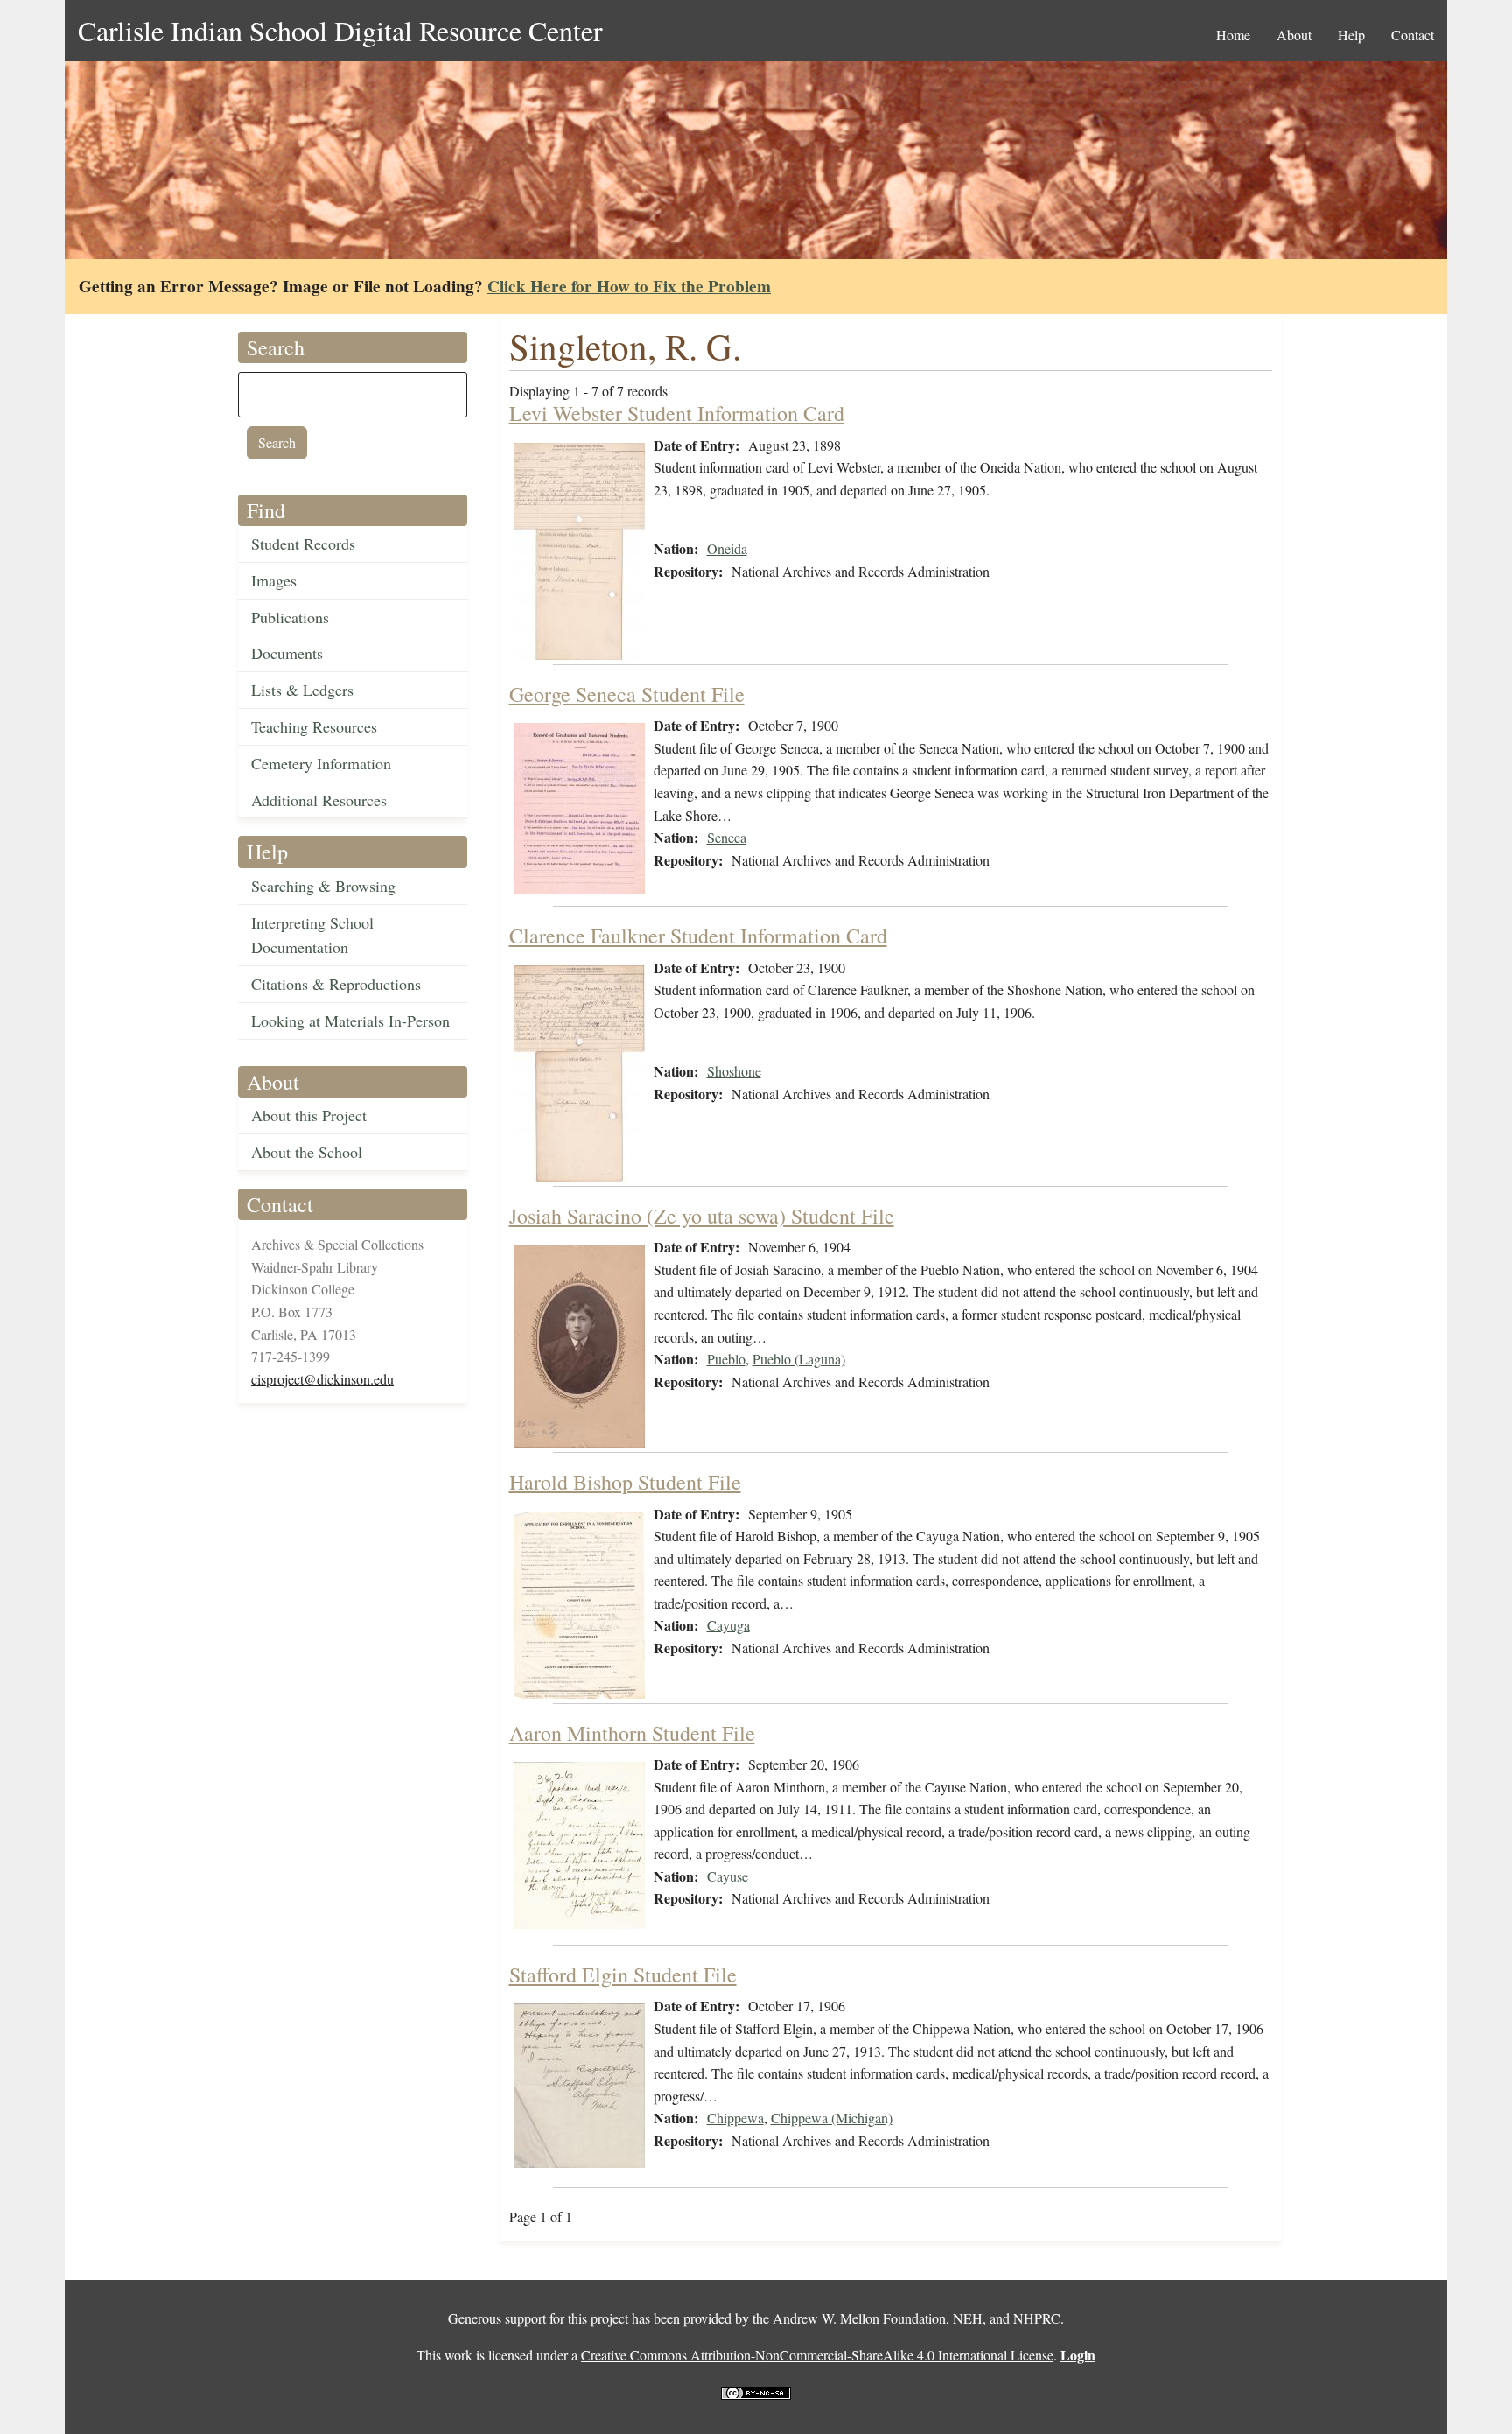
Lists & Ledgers (302, 690)
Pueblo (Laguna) (799, 1359)
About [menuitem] (1294, 35)
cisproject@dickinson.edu (322, 1379)
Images (274, 580)
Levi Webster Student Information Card (677, 413)
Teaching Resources (314, 726)
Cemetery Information (321, 763)
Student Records (303, 544)
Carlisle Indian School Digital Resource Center (340, 30)
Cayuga (728, 1625)
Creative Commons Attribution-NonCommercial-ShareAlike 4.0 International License (817, 2355)
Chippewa (735, 2118)
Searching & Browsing (323, 886)
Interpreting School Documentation (312, 935)
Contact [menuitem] (1413, 35)
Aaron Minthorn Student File (632, 1733)
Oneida (727, 548)
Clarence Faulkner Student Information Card (698, 936)
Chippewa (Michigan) (832, 2118)
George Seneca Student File (627, 694)
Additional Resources (319, 800)
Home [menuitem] (1233, 35)
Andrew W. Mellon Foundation (859, 2318)
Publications (290, 617)
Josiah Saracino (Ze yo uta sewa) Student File (702, 1216)
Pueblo (726, 1359)
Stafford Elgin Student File (623, 1975)
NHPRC (1037, 2318)
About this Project (309, 1115)
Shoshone (734, 1071)
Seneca (727, 837)
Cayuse (728, 1876)
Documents (287, 653)
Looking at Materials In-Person (350, 1021)
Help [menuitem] (1351, 35)
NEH (968, 2318)
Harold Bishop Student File (625, 1482)
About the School (307, 1152)
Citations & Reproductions (336, 984)
